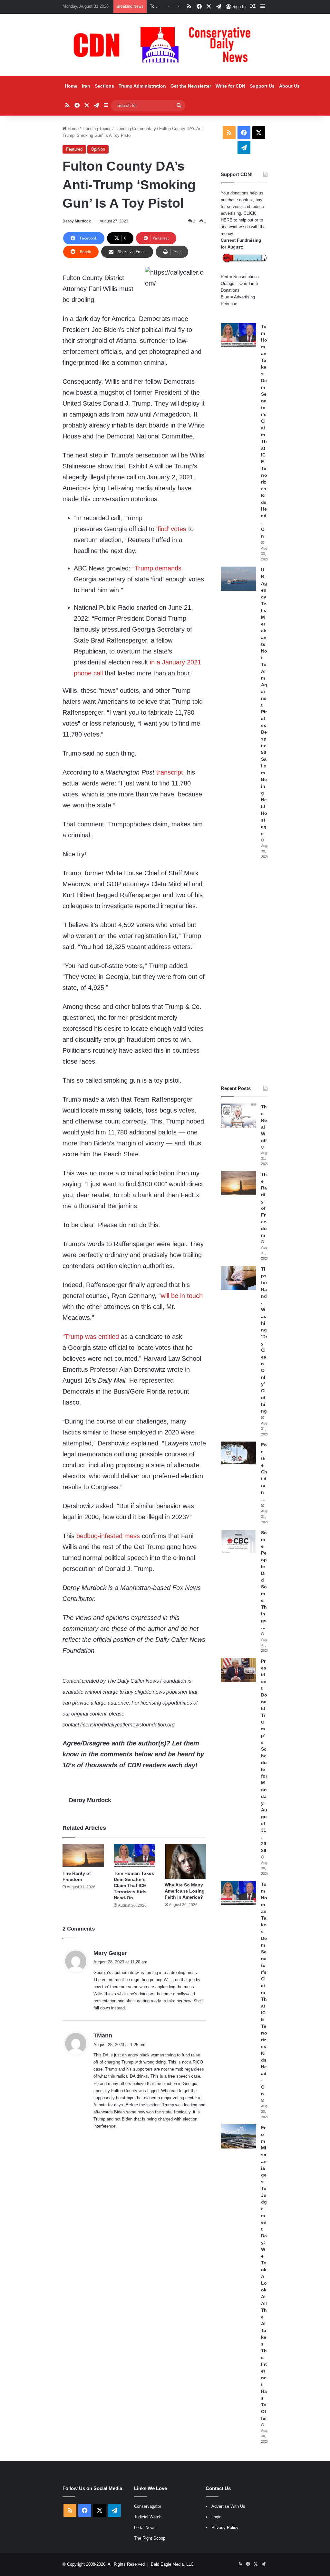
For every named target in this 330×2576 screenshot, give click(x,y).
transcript (170, 772)
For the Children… (264, 1472)
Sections (104, 86)
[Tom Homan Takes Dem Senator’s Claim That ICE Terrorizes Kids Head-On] (135, 1856)
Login (216, 2517)
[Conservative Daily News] (165, 45)
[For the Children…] (238, 1454)
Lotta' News (145, 2528)
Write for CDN (230, 86)
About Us (289, 86)
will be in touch (182, 1296)
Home (71, 86)
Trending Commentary (135, 129)
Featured (74, 149)
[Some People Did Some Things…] (238, 1542)
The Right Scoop (150, 2538)
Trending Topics (97, 129)
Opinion (98, 149)
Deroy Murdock (77, 221)
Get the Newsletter (191, 86)
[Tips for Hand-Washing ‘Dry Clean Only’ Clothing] (238, 1278)
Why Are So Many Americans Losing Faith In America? (185, 1891)
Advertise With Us (228, 2506)
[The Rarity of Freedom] (83, 1856)
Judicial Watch (148, 2517)
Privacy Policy (225, 2528)
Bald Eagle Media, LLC (172, 2564)
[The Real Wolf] (238, 1116)
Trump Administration (142, 86)
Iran (86, 86)
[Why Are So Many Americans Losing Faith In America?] (185, 1861)
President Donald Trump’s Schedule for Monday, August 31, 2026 (264, 1756)
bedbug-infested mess (108, 1536)
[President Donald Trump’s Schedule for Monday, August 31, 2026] (238, 1670)
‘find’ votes (172, 529)
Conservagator (148, 2506)
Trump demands (158, 568)
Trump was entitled (92, 1337)
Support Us (262, 86)
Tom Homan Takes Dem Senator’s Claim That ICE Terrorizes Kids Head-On (134, 1885)
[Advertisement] (244, 972)
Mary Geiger (110, 1953)
